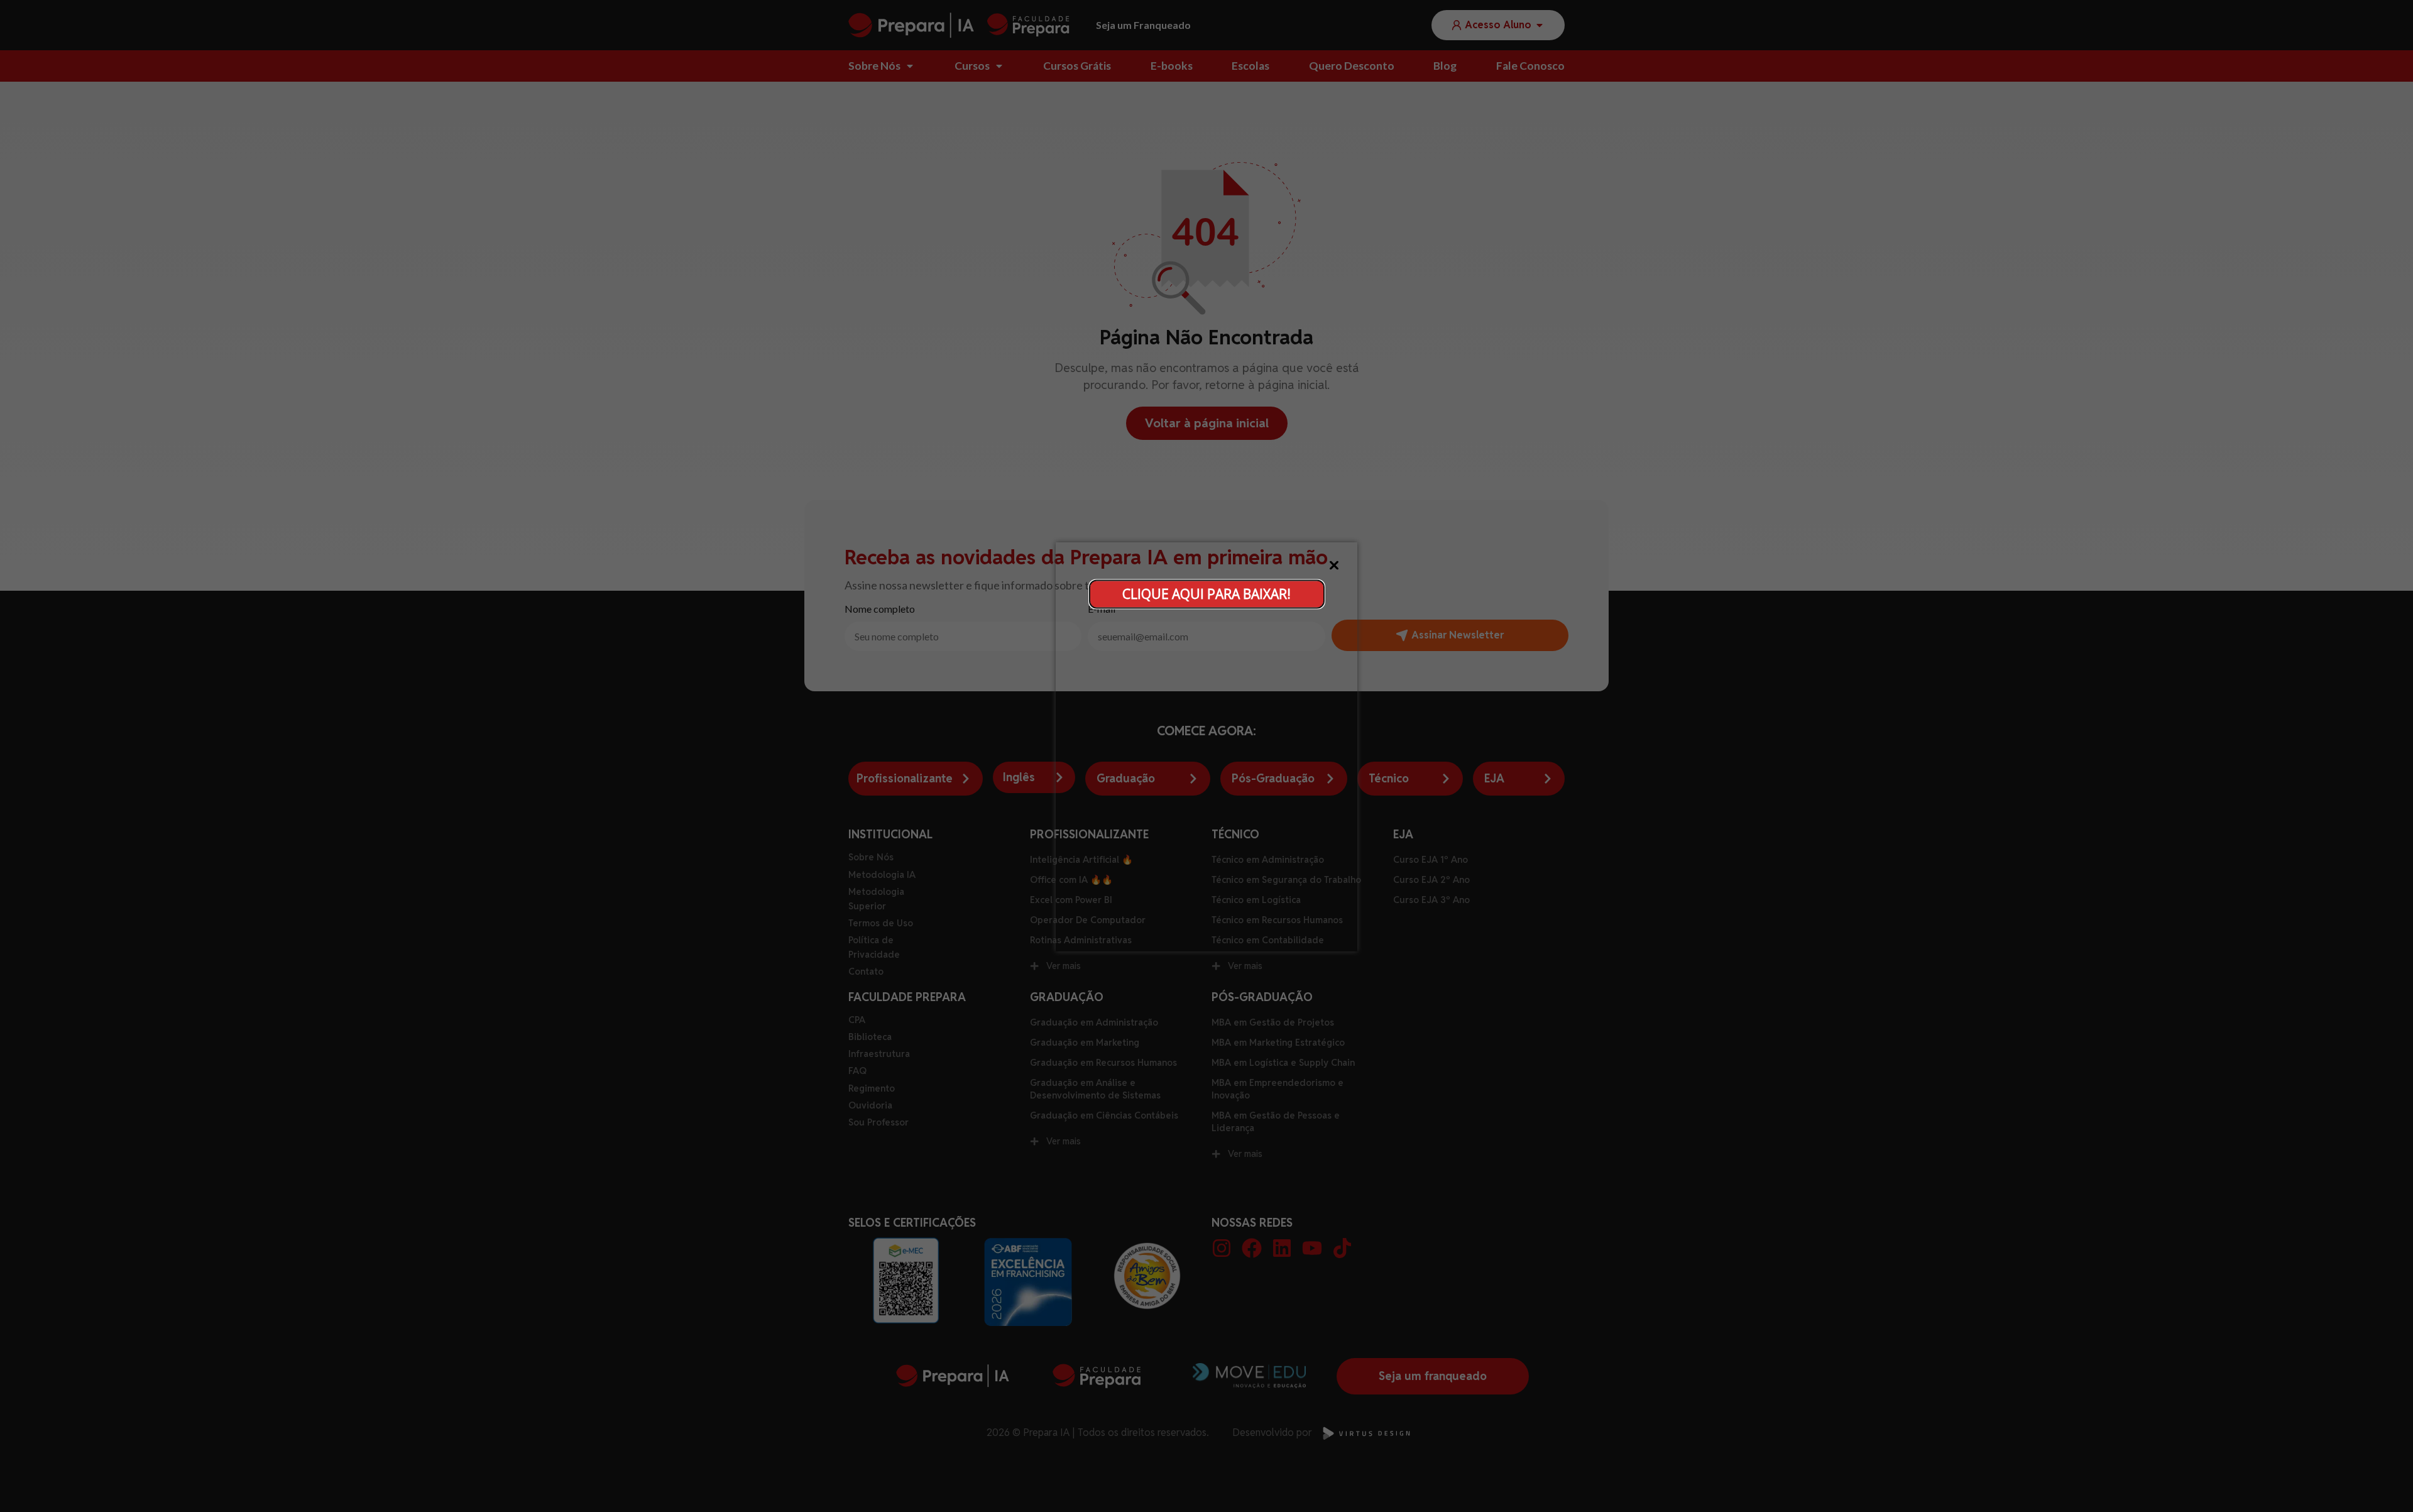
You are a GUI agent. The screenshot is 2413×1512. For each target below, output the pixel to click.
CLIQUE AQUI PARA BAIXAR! (1206, 594)
